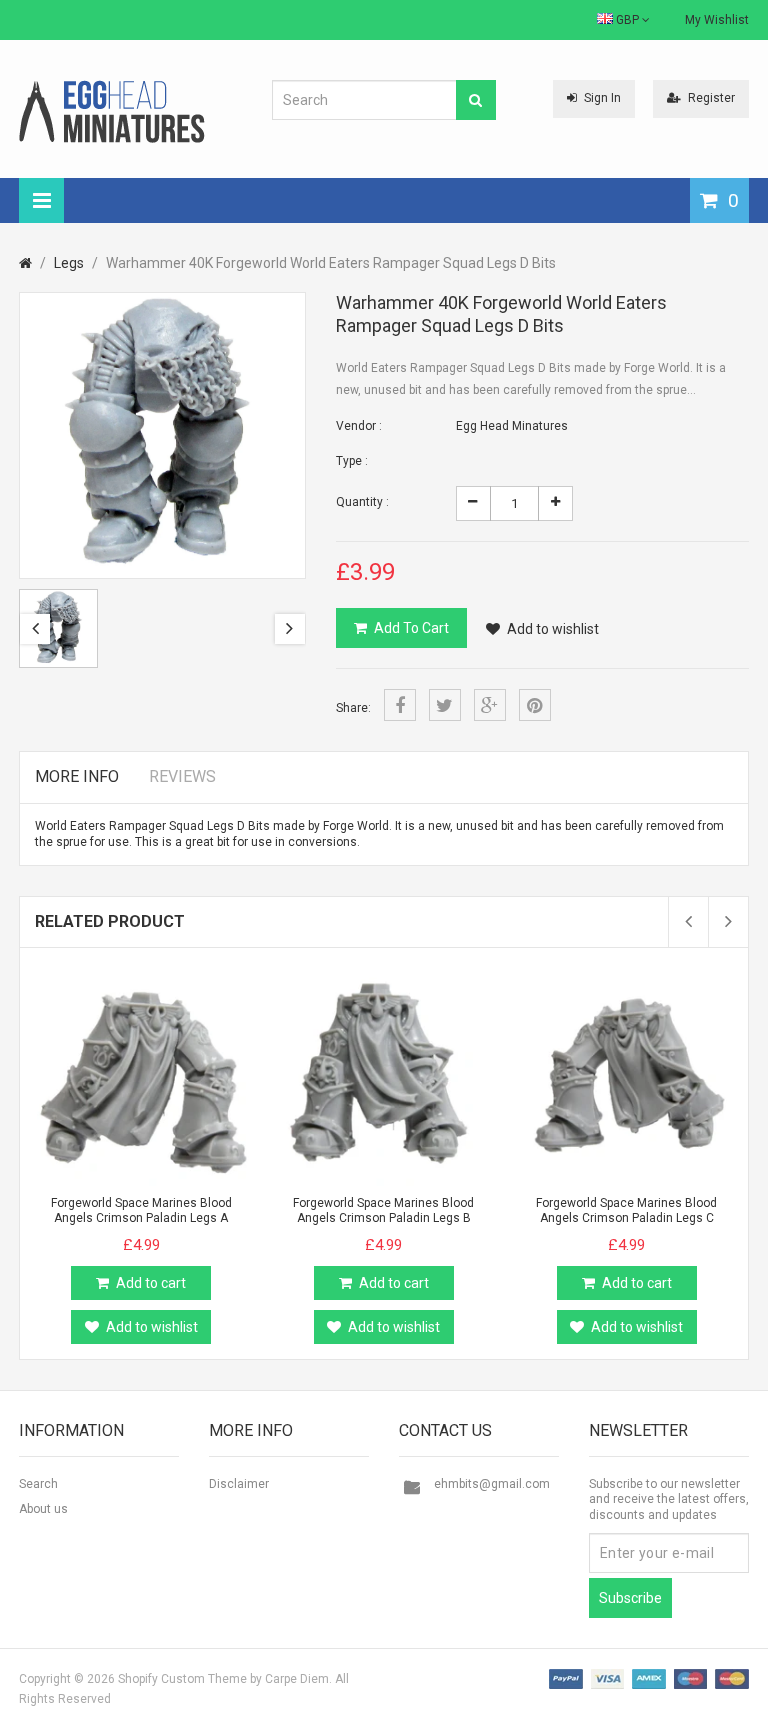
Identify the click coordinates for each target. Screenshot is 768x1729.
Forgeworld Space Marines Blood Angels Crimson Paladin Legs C (626, 1210)
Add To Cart (411, 628)
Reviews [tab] (182, 776)
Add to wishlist (553, 629)
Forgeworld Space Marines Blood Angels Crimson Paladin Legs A (141, 1210)
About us (43, 1509)
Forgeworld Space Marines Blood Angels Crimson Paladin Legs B (383, 1210)
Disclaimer (239, 1484)
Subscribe (630, 1598)
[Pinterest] (535, 705)
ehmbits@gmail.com (492, 1484)
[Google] (490, 705)
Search (38, 1484)
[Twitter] (445, 705)
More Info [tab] (77, 776)
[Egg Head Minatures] (112, 111)
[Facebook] (400, 705)
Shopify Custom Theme (182, 1679)
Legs (69, 263)
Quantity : (362, 502)
